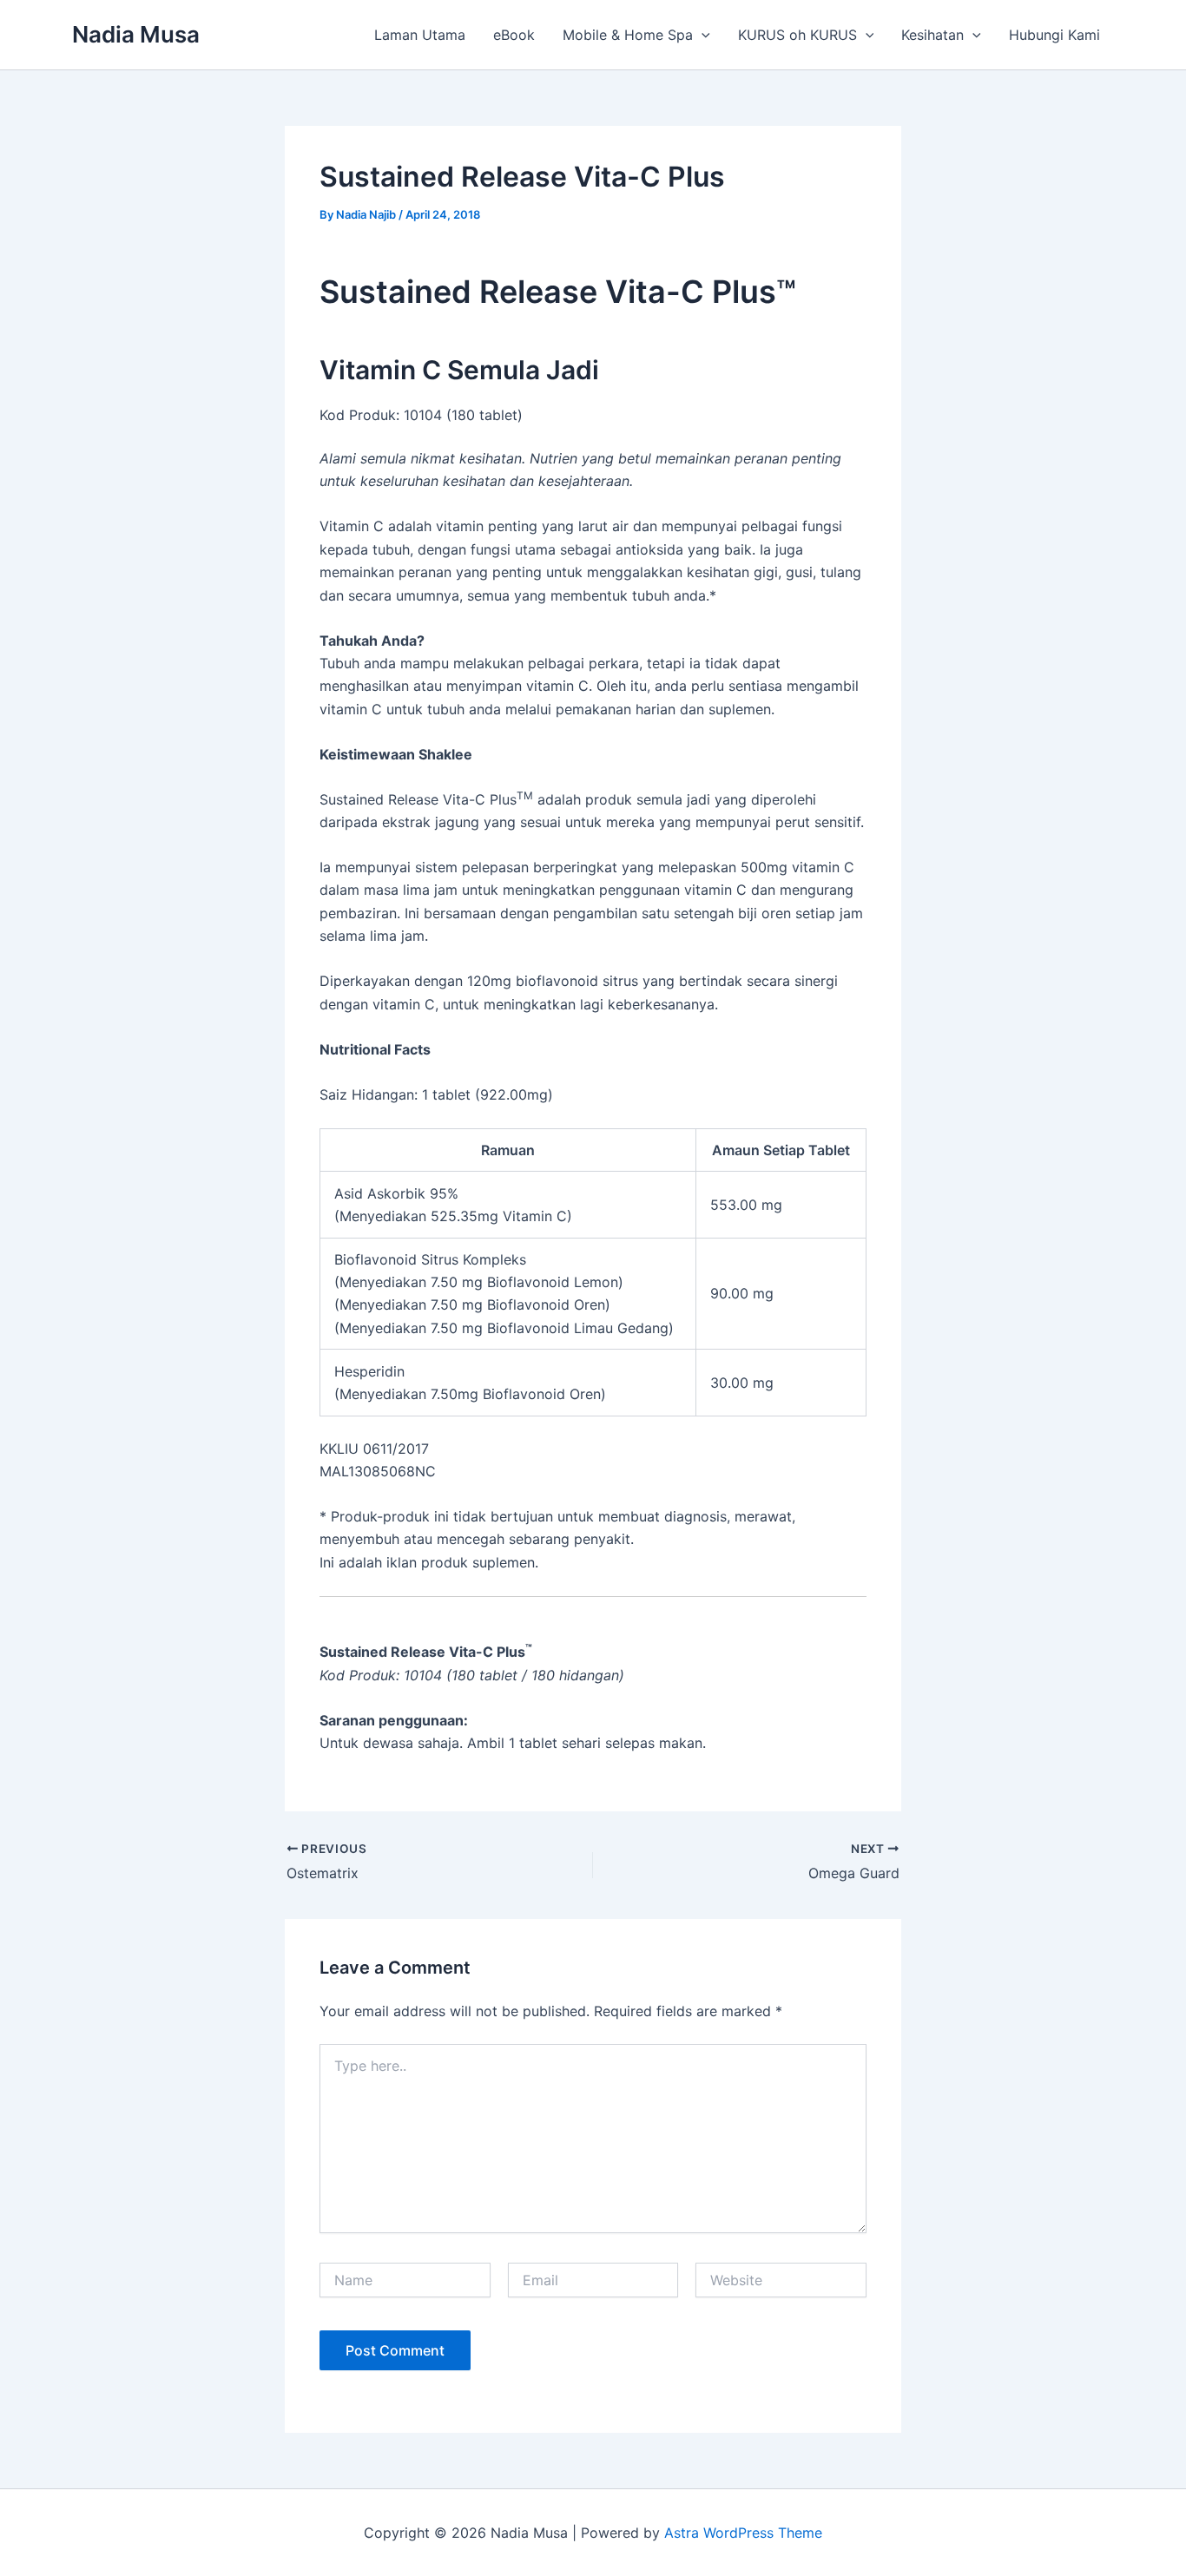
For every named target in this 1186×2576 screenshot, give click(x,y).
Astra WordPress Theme (743, 2533)
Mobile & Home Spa (628, 35)
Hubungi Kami (1054, 35)
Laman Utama (420, 35)
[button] (702, 35)
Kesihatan (932, 35)
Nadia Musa (136, 34)
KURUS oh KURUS (797, 35)
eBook (514, 35)
